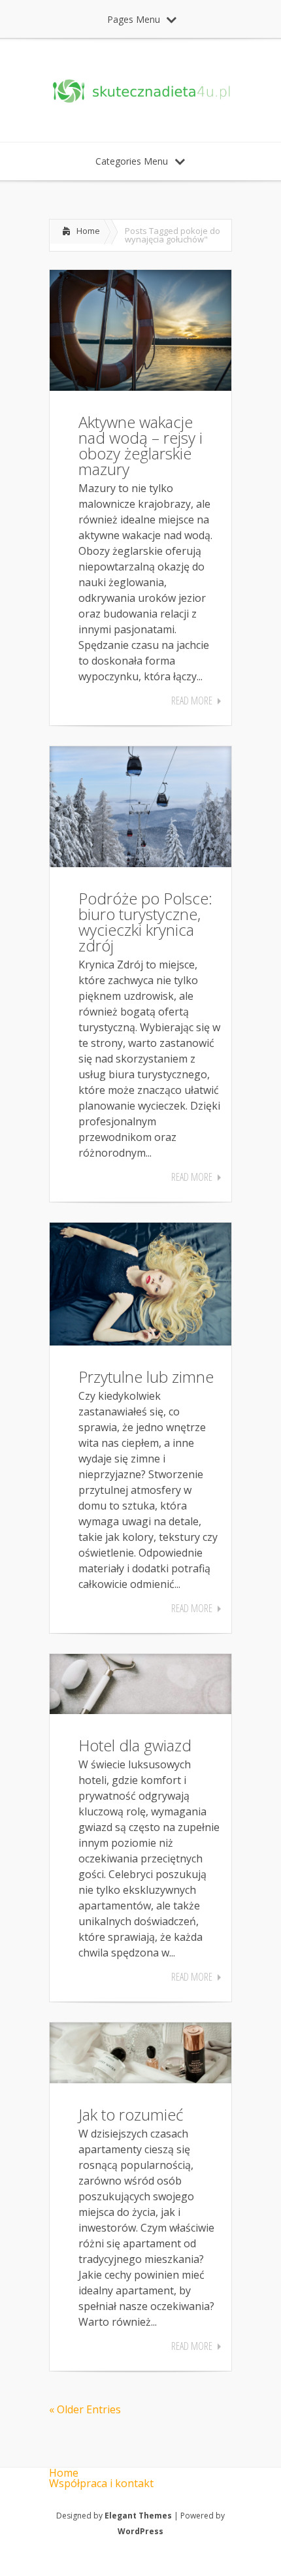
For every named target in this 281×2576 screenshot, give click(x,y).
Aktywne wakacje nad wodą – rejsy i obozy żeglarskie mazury (140, 445)
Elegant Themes (138, 2516)
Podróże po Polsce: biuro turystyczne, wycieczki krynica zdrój (145, 922)
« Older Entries (85, 2409)
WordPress (140, 2531)
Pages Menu (134, 19)
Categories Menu (132, 161)
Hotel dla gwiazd (135, 1745)
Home (88, 231)
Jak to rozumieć (131, 2114)
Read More (192, 701)
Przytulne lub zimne (146, 1377)
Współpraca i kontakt (101, 2483)
